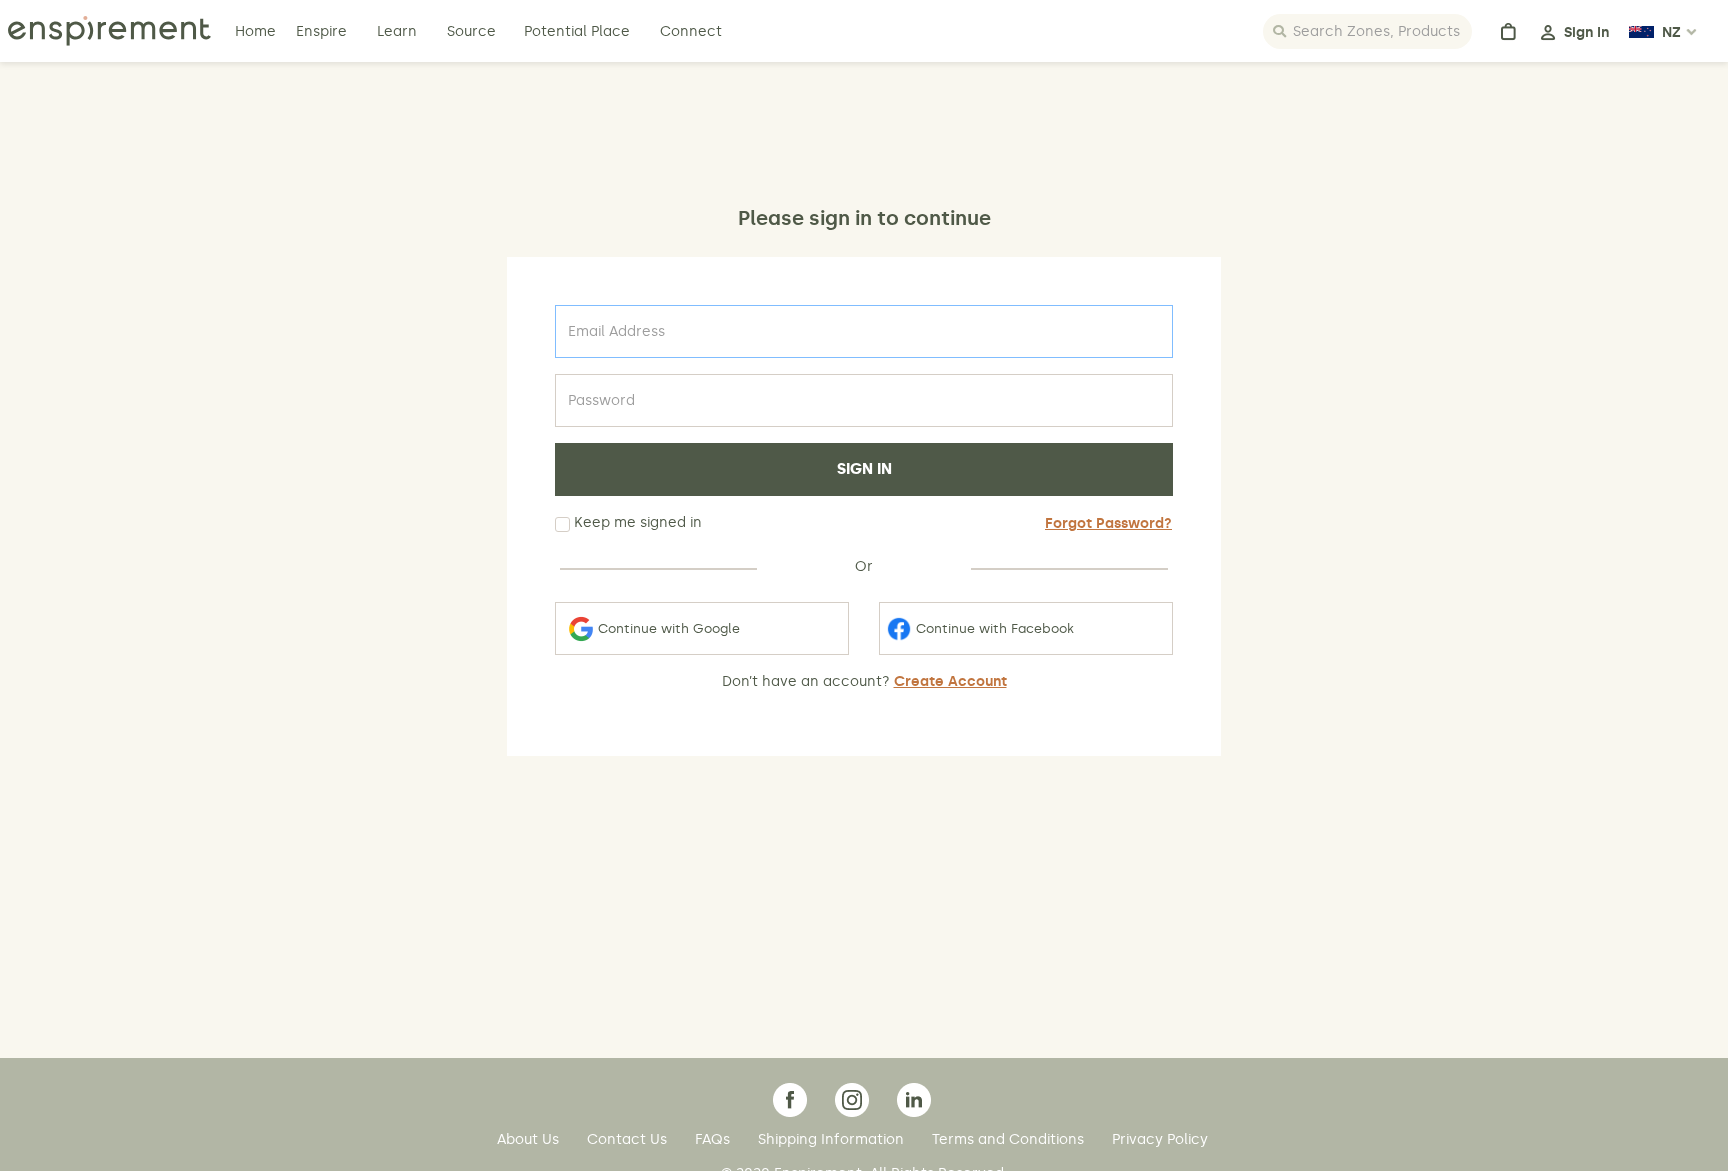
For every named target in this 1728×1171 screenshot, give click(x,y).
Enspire (321, 31)
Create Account (950, 681)
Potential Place (577, 31)
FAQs (714, 1139)
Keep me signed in (636, 522)
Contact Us (629, 1139)
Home (257, 31)
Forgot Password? (1108, 523)
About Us (530, 1139)
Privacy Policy (1160, 1139)
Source (471, 31)
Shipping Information (833, 1139)
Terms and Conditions (1010, 1139)
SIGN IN (864, 469)
